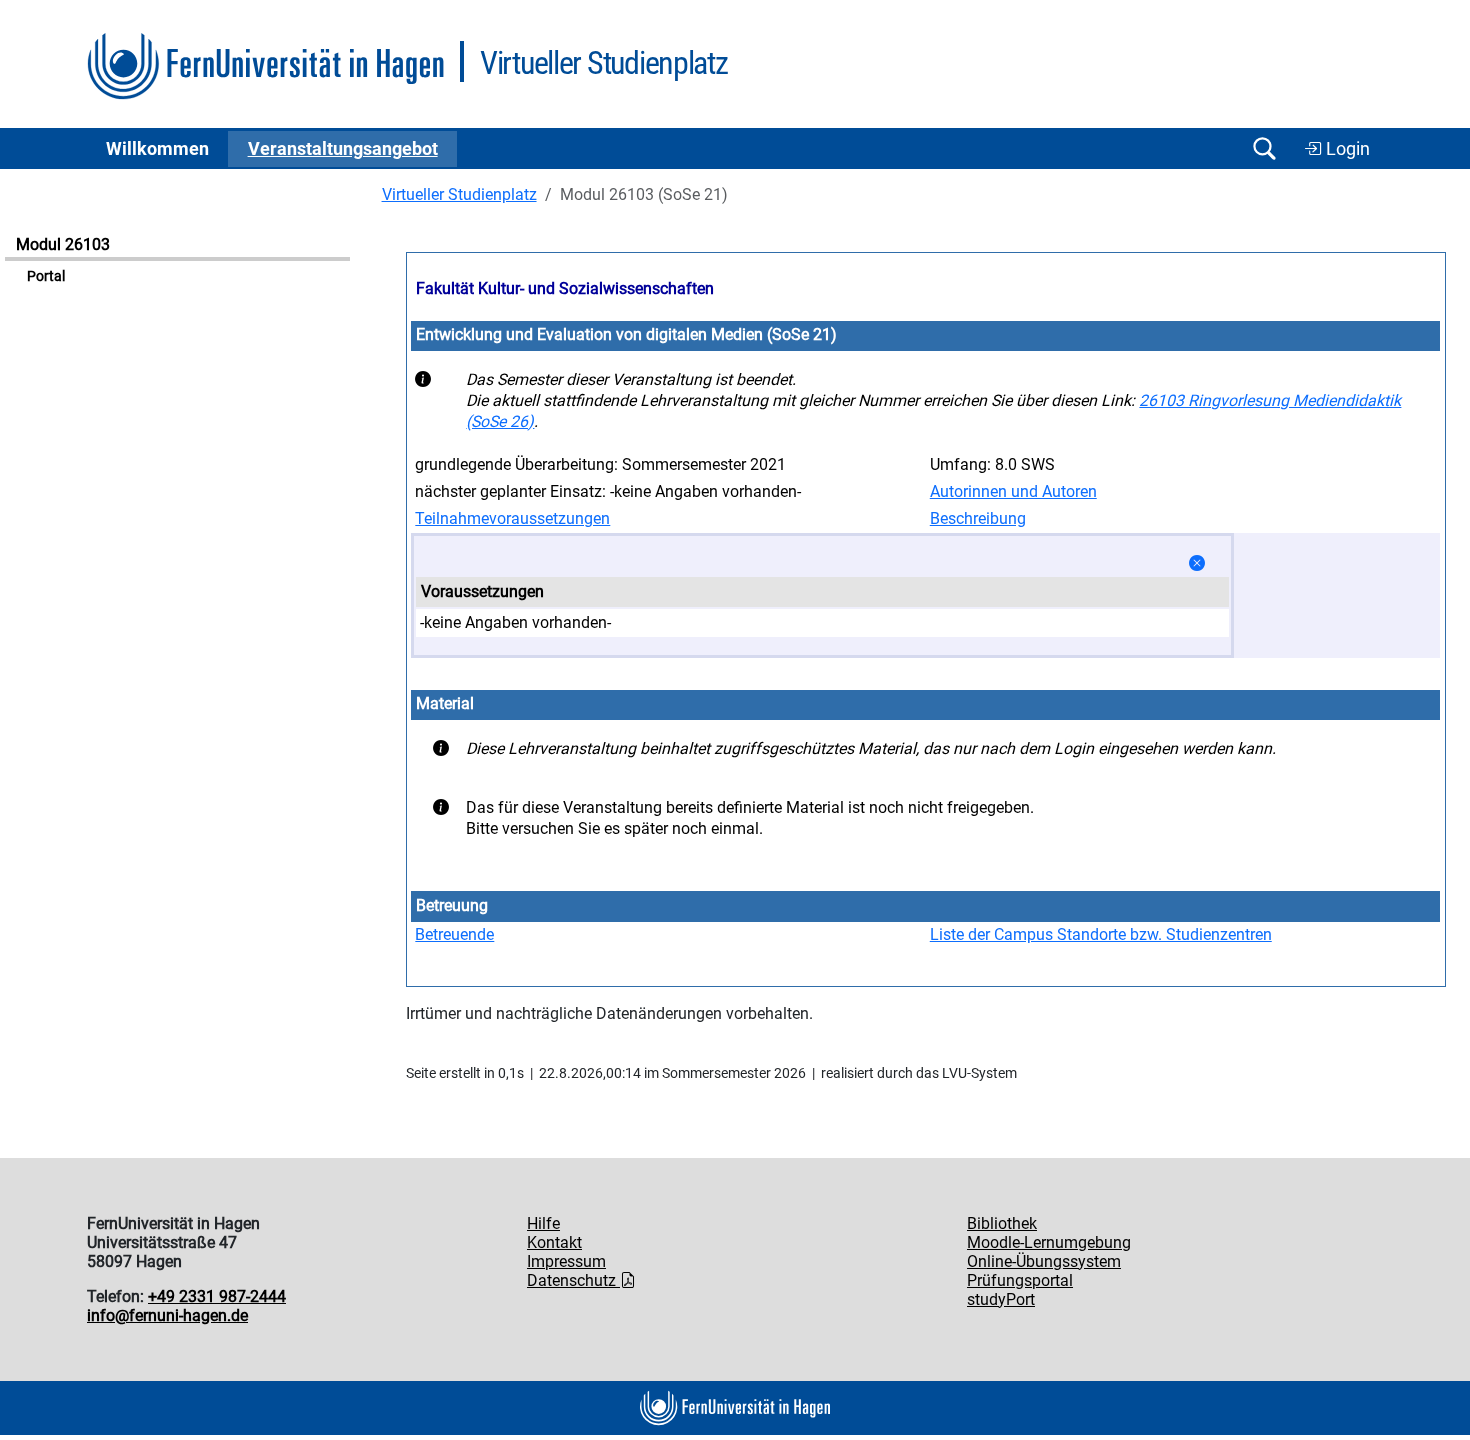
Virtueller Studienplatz (459, 194)
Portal (46, 276)
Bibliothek (1002, 1223)
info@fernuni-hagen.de (167, 1315)
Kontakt (554, 1242)
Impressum (566, 1261)
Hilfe (543, 1223)
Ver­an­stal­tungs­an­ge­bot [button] (343, 149)
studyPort (1001, 1299)
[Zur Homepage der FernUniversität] (265, 66)
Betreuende (454, 934)
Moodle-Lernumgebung (1049, 1242)
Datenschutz (573, 1280)
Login (1346, 149)
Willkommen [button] (157, 149)
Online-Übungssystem (1044, 1261)
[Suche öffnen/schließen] (1264, 148)
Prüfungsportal (1020, 1280)
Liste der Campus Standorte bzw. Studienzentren (1101, 934)
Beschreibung (978, 518)
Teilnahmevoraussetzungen (512, 518)
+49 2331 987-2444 (217, 1296)
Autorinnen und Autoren (1013, 491)
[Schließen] (1197, 563)
